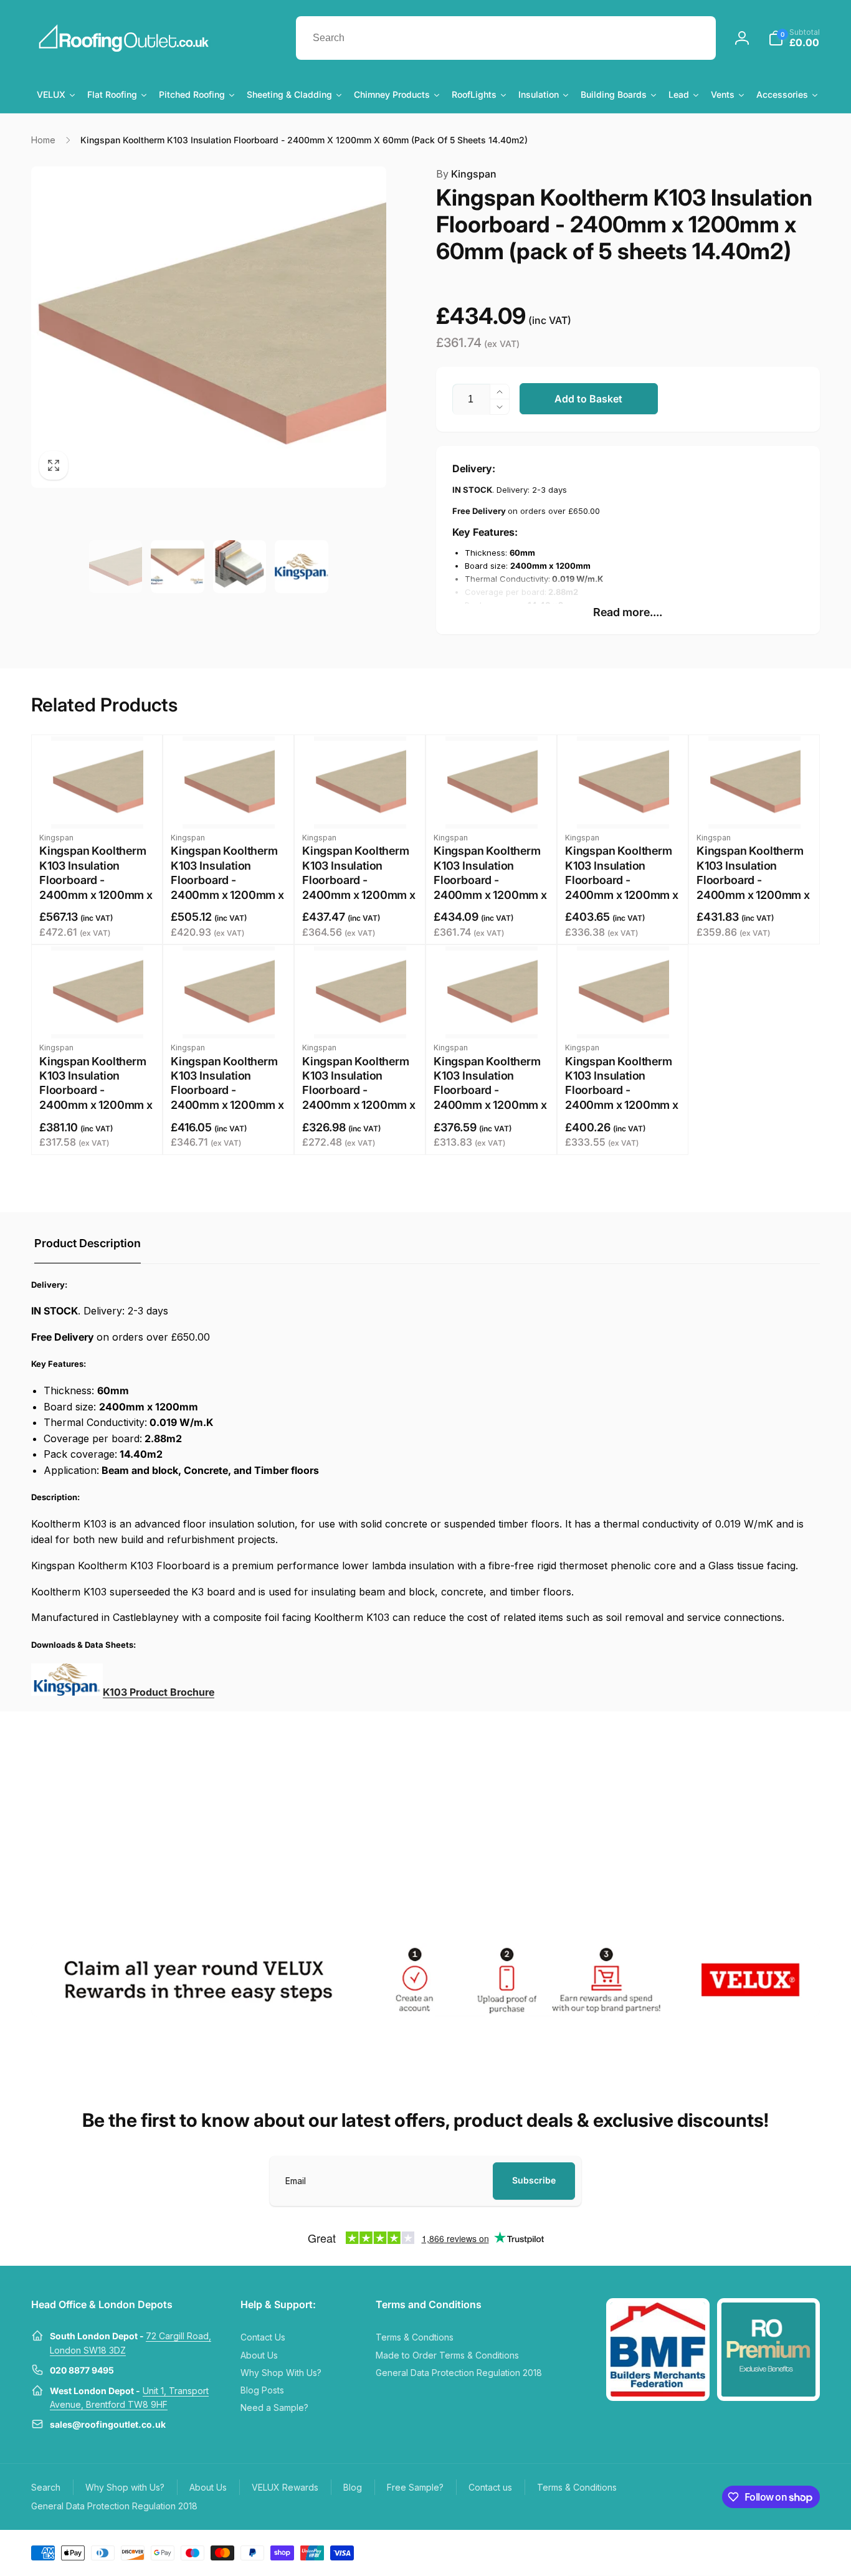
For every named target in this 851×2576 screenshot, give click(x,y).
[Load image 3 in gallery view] (240, 567)
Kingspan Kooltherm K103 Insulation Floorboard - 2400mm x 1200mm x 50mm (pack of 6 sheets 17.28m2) (359, 887)
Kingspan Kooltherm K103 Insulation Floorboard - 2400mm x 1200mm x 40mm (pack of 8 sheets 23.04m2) (227, 887)
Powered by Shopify (790, 2552)
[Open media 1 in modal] (209, 327)
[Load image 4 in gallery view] (302, 567)
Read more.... (628, 612)
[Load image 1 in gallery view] (116, 567)
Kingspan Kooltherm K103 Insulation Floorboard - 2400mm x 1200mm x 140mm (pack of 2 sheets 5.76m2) (490, 1098)
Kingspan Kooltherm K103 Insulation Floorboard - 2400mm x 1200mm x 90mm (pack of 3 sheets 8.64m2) (96, 1098)
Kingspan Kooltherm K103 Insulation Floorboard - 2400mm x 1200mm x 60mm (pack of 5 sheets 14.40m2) (490, 887)
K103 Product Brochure (159, 1692)
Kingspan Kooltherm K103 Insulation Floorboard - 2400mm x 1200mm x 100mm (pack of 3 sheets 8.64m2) (227, 1098)
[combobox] (506, 38)
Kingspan (466, 174)
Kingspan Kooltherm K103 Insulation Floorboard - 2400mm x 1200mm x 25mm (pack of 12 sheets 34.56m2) (96, 887)
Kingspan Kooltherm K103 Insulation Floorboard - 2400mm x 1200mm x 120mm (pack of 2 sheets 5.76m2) (359, 1098)
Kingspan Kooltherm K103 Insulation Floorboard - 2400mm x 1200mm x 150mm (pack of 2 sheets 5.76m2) (622, 1098)
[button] (794, 38)
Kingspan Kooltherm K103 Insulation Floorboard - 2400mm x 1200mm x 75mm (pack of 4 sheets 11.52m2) (753, 887)
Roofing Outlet (737, 2552)
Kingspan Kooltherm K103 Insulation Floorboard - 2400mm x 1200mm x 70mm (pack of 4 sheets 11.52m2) (622, 887)
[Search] (694, 38)
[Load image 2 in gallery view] (178, 567)
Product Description (88, 1243)
